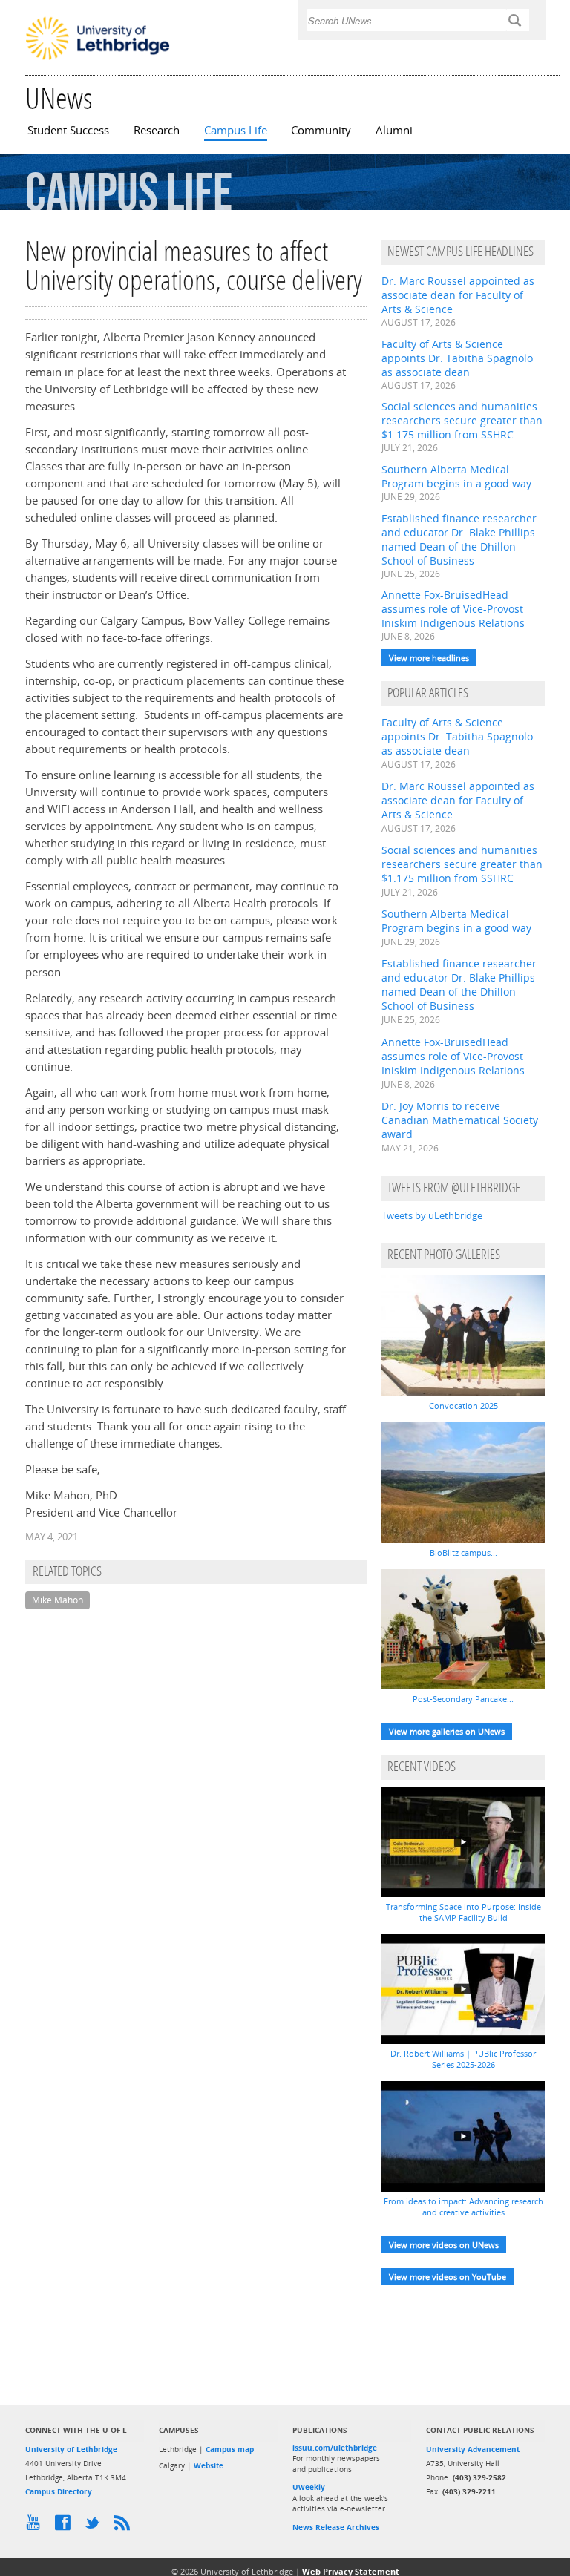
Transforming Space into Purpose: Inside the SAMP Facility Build (463, 1912)
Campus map (230, 2449)
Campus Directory (59, 2491)
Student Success (68, 130)
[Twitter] (96, 2526)
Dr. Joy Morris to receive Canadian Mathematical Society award (460, 1120)
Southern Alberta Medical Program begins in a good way (456, 476)
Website (209, 2465)
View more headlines (429, 658)
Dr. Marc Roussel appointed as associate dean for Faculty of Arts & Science (458, 295)
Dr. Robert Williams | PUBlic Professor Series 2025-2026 (463, 2059)
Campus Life (236, 130)
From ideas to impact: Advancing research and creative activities (463, 2207)
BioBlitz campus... (463, 1552)
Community (321, 130)
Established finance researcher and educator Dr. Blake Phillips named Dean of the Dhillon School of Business (459, 539)
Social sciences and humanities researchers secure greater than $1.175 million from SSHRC (462, 420)
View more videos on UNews (444, 2245)
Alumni (394, 130)
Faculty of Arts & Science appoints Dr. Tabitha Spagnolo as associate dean (457, 358)
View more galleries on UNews (447, 1731)
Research (157, 130)
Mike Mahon (58, 1600)
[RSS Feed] (125, 2526)
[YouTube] (36, 2526)
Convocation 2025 (463, 1406)
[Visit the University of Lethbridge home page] (98, 59)
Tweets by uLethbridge (432, 1215)
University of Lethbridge (71, 2449)
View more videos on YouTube (448, 2277)
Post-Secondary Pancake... (463, 1699)
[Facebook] (66, 2526)
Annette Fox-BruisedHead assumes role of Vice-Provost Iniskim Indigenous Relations (453, 609)
